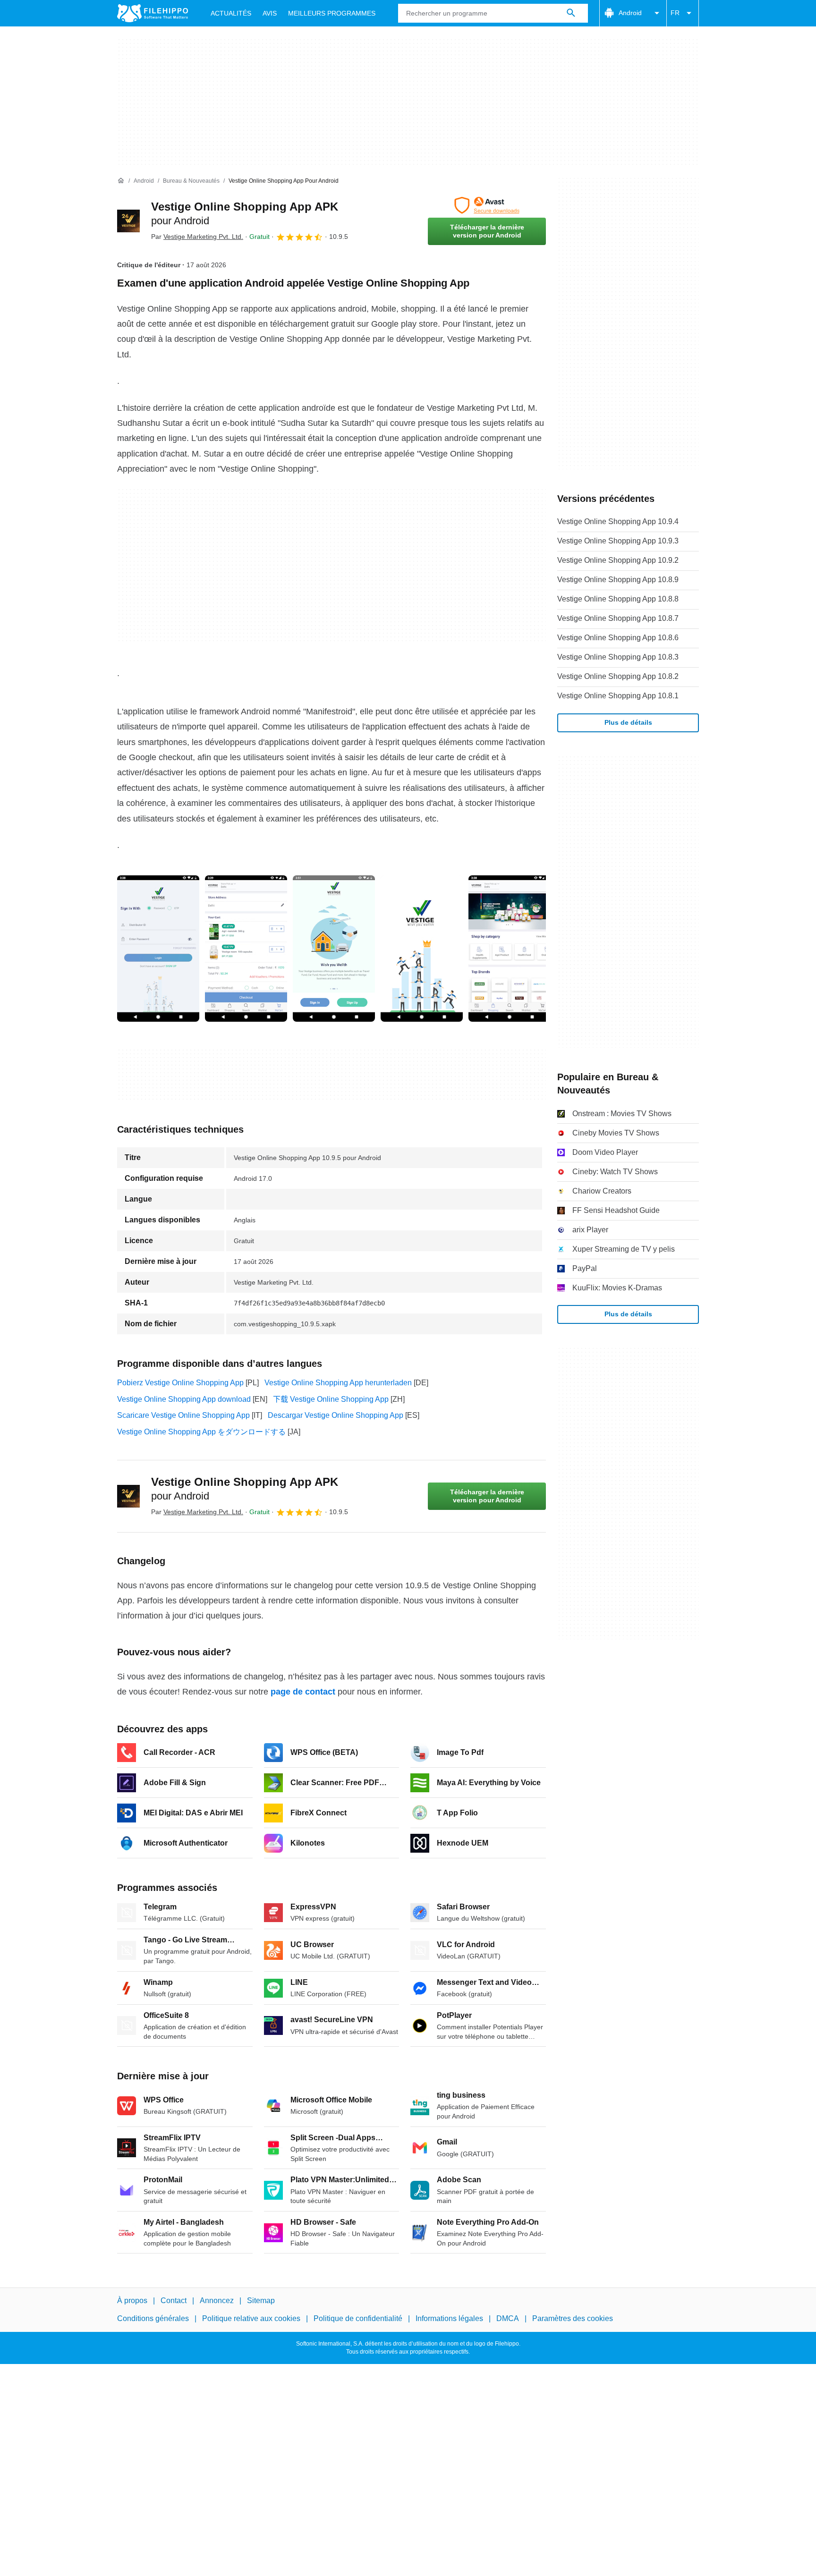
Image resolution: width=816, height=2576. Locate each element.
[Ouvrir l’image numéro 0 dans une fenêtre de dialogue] (158, 949)
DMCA (508, 2318)
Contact (174, 2301)
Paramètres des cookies (573, 2318)
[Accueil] (121, 181)
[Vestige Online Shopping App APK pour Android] (128, 221)
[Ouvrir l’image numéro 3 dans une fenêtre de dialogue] (422, 949)
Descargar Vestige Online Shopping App (336, 1415)
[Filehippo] (153, 13)
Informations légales (449, 2318)
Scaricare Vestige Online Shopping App (183, 1415)
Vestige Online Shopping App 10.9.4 (618, 521)
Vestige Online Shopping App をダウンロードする (201, 1432)
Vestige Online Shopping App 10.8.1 (618, 696)
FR (675, 13)
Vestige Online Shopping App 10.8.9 (618, 580)
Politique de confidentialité (358, 2318)
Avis (270, 13)
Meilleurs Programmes (332, 13)
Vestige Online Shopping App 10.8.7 (618, 618)
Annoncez (217, 2301)
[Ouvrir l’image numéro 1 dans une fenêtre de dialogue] (246, 949)
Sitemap (261, 2301)
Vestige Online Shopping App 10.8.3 (618, 657)
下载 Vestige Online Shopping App (331, 1399)
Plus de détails (628, 722)
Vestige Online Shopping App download (184, 1399)
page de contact (303, 1692)
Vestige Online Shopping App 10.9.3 (618, 541)
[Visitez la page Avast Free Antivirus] (487, 205)
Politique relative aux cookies (251, 2318)
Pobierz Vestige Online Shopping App (180, 1383)
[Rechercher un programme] (571, 13)
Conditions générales (153, 2318)
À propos (132, 2301)
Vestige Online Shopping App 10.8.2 (618, 676)
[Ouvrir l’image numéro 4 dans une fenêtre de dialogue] (510, 949)
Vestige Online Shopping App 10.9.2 (618, 560)
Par (197, 237)
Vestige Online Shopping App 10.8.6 (618, 638)
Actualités (231, 13)
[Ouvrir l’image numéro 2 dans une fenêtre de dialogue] (334, 949)
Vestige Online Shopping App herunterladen (338, 1383)
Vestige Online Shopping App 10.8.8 (618, 599)
